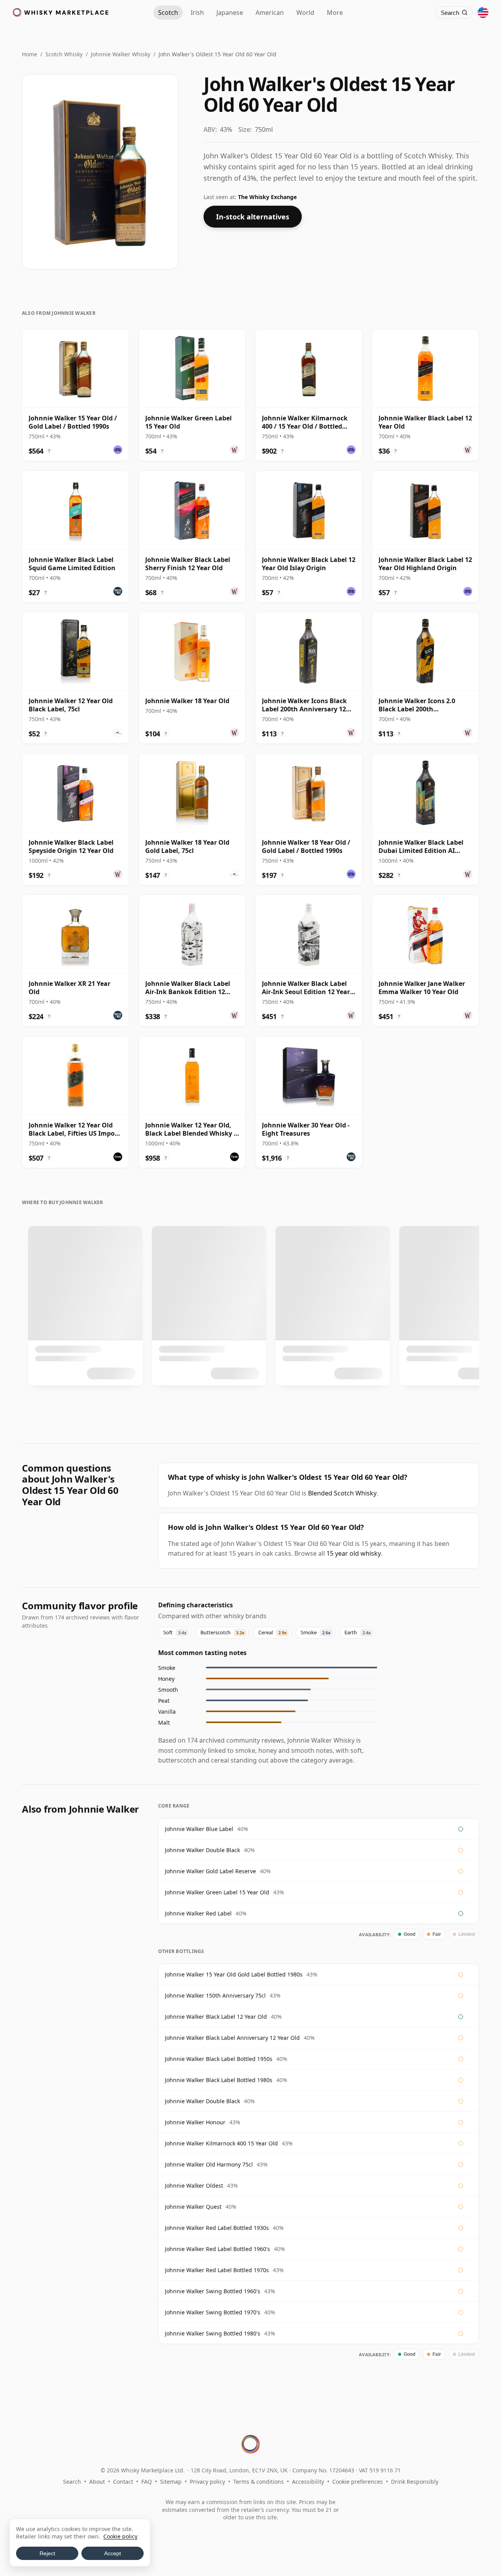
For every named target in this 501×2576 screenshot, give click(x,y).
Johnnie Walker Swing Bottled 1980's (213, 2333)
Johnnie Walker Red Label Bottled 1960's (217, 2249)
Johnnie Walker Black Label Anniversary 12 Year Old (232, 2038)
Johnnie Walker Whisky (121, 54)
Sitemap (171, 2482)
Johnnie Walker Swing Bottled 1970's (213, 2312)
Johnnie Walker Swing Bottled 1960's (213, 2291)
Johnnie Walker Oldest (194, 2186)
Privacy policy (207, 2482)
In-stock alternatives (253, 217)
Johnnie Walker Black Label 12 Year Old (216, 2017)
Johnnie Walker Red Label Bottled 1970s (217, 2270)
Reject (47, 2553)
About (97, 2482)
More (335, 13)
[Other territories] (483, 13)
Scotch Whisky (64, 54)
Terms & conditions (259, 2482)
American (270, 13)
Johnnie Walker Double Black (202, 1850)
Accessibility (308, 2482)
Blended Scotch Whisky (342, 1493)
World (305, 13)
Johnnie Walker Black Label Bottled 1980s (219, 2080)
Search (72, 2482)
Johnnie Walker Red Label (198, 1913)
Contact (123, 2482)
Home (30, 54)
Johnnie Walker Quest (193, 2207)
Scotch (168, 13)
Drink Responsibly (415, 2482)
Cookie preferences (358, 2482)
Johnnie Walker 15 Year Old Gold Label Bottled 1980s (234, 1974)
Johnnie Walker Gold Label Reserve (210, 1871)
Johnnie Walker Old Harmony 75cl (209, 2164)
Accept (113, 2553)
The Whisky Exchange (267, 197)
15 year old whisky (354, 1553)
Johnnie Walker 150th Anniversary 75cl (215, 1995)
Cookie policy (120, 2536)
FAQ (147, 2482)
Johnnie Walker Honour (195, 2122)
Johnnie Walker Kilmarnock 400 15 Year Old (221, 2143)
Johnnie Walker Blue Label (199, 1829)
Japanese (230, 13)
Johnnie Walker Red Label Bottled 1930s (217, 2228)
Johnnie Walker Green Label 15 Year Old (217, 1892)
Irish (197, 13)
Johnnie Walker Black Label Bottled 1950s (219, 2059)
